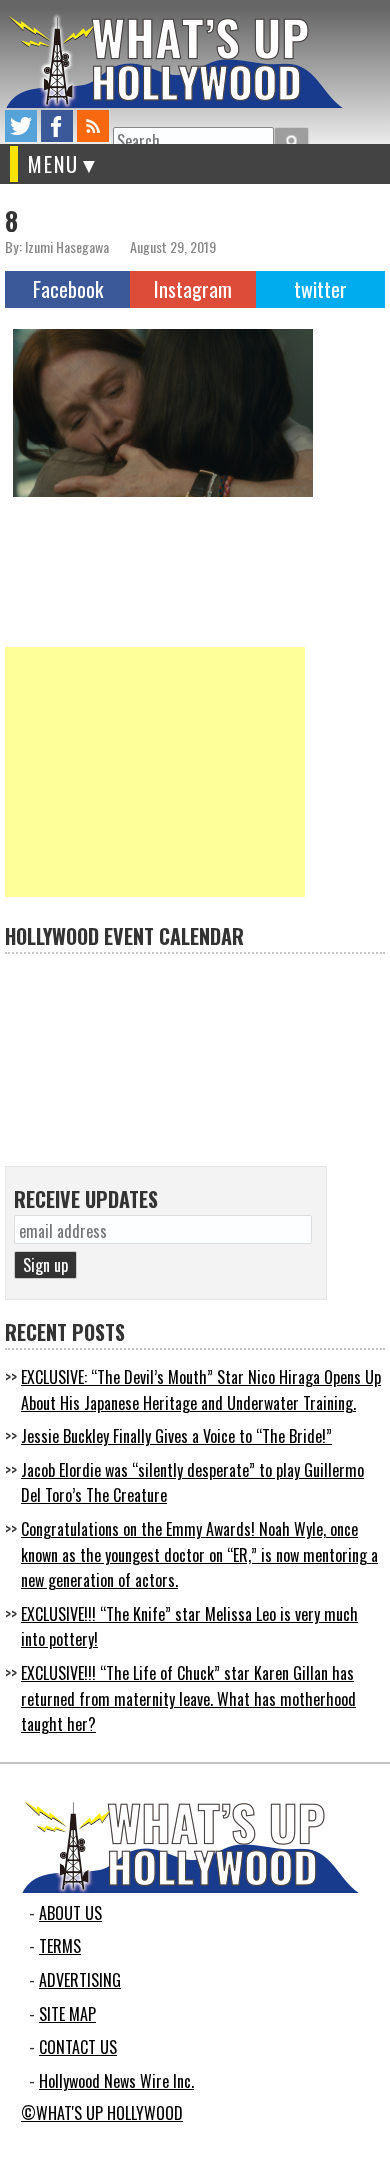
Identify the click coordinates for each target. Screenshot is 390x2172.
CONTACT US (78, 2047)
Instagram (193, 289)
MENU (53, 164)
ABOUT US (70, 1913)
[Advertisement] (155, 772)
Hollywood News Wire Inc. (116, 2081)
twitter (21, 126)
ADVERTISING (80, 1980)
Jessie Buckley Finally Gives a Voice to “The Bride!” (176, 1436)
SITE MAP (67, 2014)
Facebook (68, 289)
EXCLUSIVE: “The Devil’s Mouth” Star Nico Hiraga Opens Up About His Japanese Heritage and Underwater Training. (201, 1390)
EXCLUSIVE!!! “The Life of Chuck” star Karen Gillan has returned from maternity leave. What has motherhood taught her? (188, 1698)
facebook (57, 126)
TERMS (60, 1946)
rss (93, 126)
